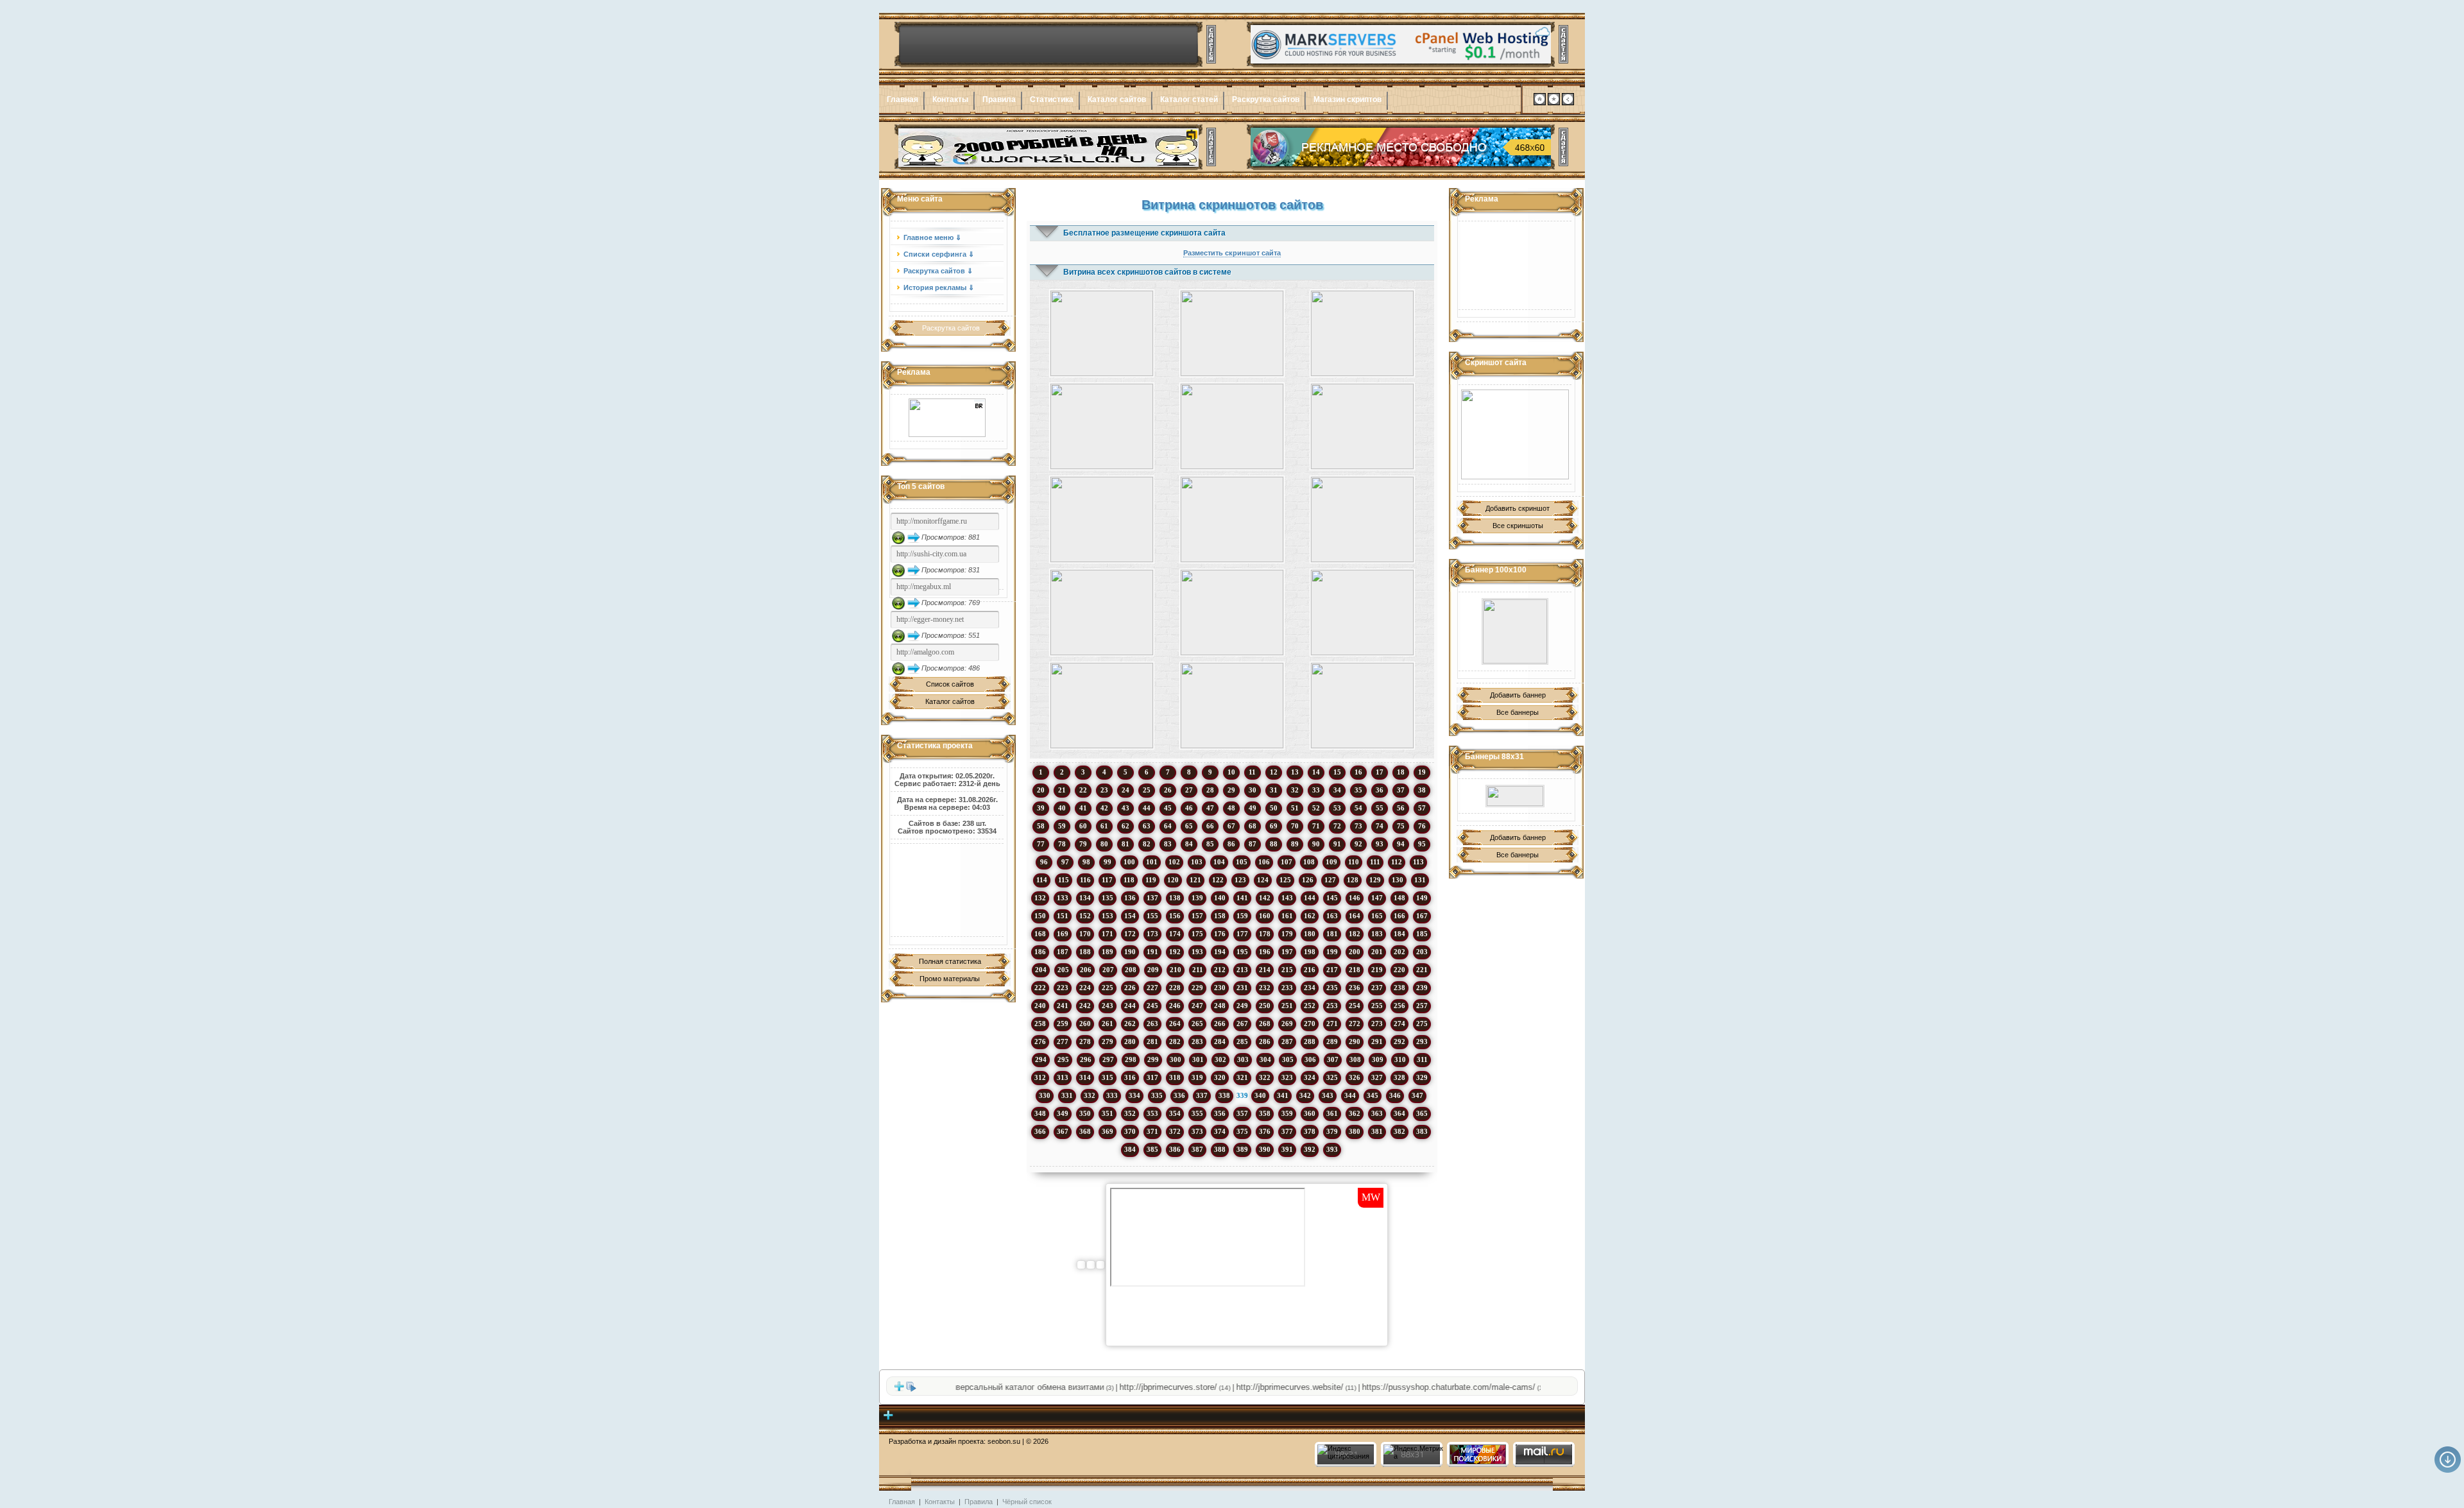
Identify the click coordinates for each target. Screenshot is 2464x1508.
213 (1242, 970)
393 (1332, 1149)
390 (1265, 1149)
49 (1253, 808)
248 (1220, 1006)
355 (1197, 1113)
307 (1333, 1059)
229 (1197, 988)
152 (1085, 916)
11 (1252, 772)
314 (1085, 1077)
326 (1355, 1077)
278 (1085, 1041)
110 (1354, 862)
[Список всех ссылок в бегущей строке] (911, 1389)
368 (1085, 1131)
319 (1197, 1077)
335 (1157, 1095)
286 (1265, 1041)
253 (1332, 1006)
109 (1331, 862)
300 (1176, 1059)
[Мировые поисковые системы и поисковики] (1476, 1462)
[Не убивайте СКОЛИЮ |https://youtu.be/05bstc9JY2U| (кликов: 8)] (1232, 333)
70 (1295, 826)
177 (1242, 934)
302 (1220, 1059)
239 (1422, 988)
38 (1422, 790)
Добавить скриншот (1518, 508)
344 (1350, 1095)
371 (1152, 1131)
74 (1380, 826)
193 (1197, 952)
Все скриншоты (1518, 526)
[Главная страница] (1540, 103)
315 (1108, 1077)
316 (1130, 1077)
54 (1358, 808)
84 (1189, 844)
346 (1395, 1095)
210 (1176, 970)
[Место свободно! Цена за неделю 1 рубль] (1401, 164)
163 (1332, 916)
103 (1197, 862)
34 (1337, 790)
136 (1130, 898)
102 (1174, 862)
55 (1380, 808)
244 (1130, 1006)
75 (1401, 826)
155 (1152, 916)
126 (1308, 880)
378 (1310, 1131)
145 (1332, 898)
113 (1418, 862)
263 (1152, 1024)
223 (1063, 988)
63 (1147, 826)
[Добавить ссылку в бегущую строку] (899, 1389)
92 (1358, 844)
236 (1355, 988)
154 (1130, 916)
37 (1401, 790)
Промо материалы (950, 979)
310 (1400, 1059)
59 (1062, 826)
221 (1422, 970)
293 (1422, 1041)
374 (1220, 1131)
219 (1377, 970)
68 (1253, 826)
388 (1220, 1149)
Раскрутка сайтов (1266, 99)
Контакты (950, 99)
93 (1380, 844)
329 (1422, 1077)
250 (1265, 1006)
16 (1358, 772)
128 (1353, 880)
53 (1337, 808)
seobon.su (1004, 1441)
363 (1377, 1113)
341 (1283, 1095)
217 (1332, 970)
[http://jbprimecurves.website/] (1515, 434)
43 (1125, 808)
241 (1063, 1006)
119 (1151, 880)
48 (1231, 808)
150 (1040, 916)
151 (1063, 916)
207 (1108, 970)
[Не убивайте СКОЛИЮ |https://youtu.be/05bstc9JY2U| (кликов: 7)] (1232, 706)
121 (1195, 880)
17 (1380, 772)
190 (1130, 952)
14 (1316, 772)
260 (1085, 1024)
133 (1063, 898)
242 (1085, 1006)
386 (1175, 1149)
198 (1310, 952)
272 (1355, 1024)
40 (1062, 808)
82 (1147, 844)
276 (1040, 1041)
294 (1041, 1059)
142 (1265, 898)
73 (1358, 826)
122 (1218, 880)
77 (1041, 844)
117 (1107, 880)
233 (1287, 988)
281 (1152, 1041)
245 (1152, 1006)
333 (1112, 1095)
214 (1265, 970)
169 (1063, 934)
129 (1375, 880)
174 (1175, 934)
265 (1197, 1024)
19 (1422, 772)
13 (1295, 772)
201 (1377, 952)
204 (1041, 970)
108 (1309, 862)
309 (1378, 1059)
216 (1310, 970)
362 (1355, 1113)
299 (1153, 1059)
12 (1274, 772)
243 (1108, 1006)
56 (1401, 808)
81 (1125, 844)
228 (1175, 988)
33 (1316, 790)
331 (1067, 1095)
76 (1422, 826)
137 (1152, 898)
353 (1152, 1113)
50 (1274, 808)
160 (1265, 916)
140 (1220, 898)
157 (1197, 916)
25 (1147, 790)
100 (1129, 862)
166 (1399, 916)
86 (1231, 844)
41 (1083, 808)
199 (1332, 952)
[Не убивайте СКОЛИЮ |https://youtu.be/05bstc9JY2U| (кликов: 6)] (1101, 426)
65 (1189, 826)
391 (1287, 1149)
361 (1332, 1113)
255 (1377, 1006)
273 (1377, 1024)
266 (1220, 1024)
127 (1330, 880)
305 (1288, 1059)
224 (1085, 988)
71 (1316, 826)
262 (1130, 1024)
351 (1108, 1113)
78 (1062, 844)
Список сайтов (950, 684)
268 (1265, 1024)
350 (1085, 1113)
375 (1242, 1131)
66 (1210, 826)
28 (1210, 790)
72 (1337, 826)
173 (1152, 934)
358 (1265, 1113)
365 (1422, 1113)
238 (1399, 988)
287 (1287, 1041)
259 (1063, 1024)
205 (1063, 970)
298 (1131, 1059)
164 (1355, 916)
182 (1355, 934)
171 (1108, 934)
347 (1417, 1095)
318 (1175, 1077)
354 (1175, 1113)
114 (1042, 880)
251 (1287, 1006)
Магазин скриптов (1347, 99)
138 (1175, 898)
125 (1285, 880)
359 (1287, 1113)
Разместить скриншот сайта (1232, 253)
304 (1265, 1059)
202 (1399, 952)
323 (1287, 1077)
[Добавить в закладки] (1554, 103)
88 (1274, 844)
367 (1063, 1131)
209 (1153, 970)
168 (1040, 934)
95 (1422, 844)
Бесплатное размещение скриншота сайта (1144, 233)
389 (1242, 1149)
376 (1265, 1131)
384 (1130, 1149)
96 (1044, 862)
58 (1041, 826)
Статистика (1052, 99)
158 (1220, 916)
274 (1399, 1024)
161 (1287, 916)
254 (1355, 1006)
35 (1358, 790)
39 (1041, 808)
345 (1373, 1095)
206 (1086, 970)
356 (1220, 1113)
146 (1355, 898)
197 (1287, 952)
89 (1295, 844)
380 (1355, 1131)
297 (1108, 1059)
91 (1337, 844)
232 (1265, 988)
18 (1401, 772)
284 (1220, 1041)
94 (1401, 844)
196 (1265, 952)
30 (1253, 790)
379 (1332, 1131)
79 (1083, 844)
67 (1231, 826)
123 (1240, 880)
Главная (903, 99)
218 (1355, 970)
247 (1197, 1006)
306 (1310, 1059)
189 (1108, 952)
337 (1202, 1095)
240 (1040, 1006)
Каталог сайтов (1117, 99)
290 (1355, 1041)
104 (1219, 862)
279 (1108, 1041)
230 (1220, 988)
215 (1287, 970)
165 (1377, 916)
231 (1242, 988)
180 (1310, 934)
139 (1197, 898)
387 (1197, 1149)
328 (1399, 1077)
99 (1108, 862)
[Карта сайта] (1568, 103)
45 (1168, 808)
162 (1310, 916)
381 (1377, 1131)
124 (1263, 880)
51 (1295, 808)
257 (1422, 1006)
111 (1375, 862)
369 (1108, 1131)
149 (1422, 898)
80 (1104, 844)
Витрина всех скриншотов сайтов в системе (1147, 272)
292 (1399, 1041)
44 (1147, 808)
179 (1287, 934)
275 (1422, 1024)
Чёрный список (1027, 1502)
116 (1085, 880)
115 (1064, 880)
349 (1063, 1113)
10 (1231, 772)
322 (1265, 1077)
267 (1242, 1024)
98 (1086, 862)
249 (1242, 1006)
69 (1274, 826)
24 (1125, 790)
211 (1198, 970)
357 (1242, 1113)
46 (1189, 808)
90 (1316, 844)
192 (1175, 952)
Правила (999, 99)
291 (1377, 1041)
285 (1242, 1041)
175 (1197, 934)
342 (1305, 1095)
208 (1131, 970)
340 (1260, 1095)
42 (1104, 808)
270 (1310, 1024)
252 (1310, 1006)
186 (1040, 952)
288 (1310, 1041)
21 (1062, 790)
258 (1040, 1024)
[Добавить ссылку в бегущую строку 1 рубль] (888, 1418)
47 (1210, 808)
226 (1130, 988)
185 (1422, 934)
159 (1242, 916)
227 (1152, 988)
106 (1264, 862)
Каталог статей (1189, 99)
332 (1090, 1095)
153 (1108, 916)
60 (1083, 826)
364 (1399, 1113)
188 (1085, 952)
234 (1310, 988)
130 (1398, 880)
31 (1274, 790)
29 (1231, 790)
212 (1220, 970)
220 (1399, 970)
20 (1041, 790)
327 (1377, 1077)
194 (1220, 952)
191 (1152, 952)
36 (1380, 790)
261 (1108, 1024)
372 (1175, 1131)
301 (1198, 1059)
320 (1220, 1077)
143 (1287, 898)
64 (1168, 826)
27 (1189, 790)
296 (1086, 1059)
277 (1063, 1041)
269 (1287, 1024)
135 (1108, 898)
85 (1210, 844)
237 (1377, 988)
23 (1104, 790)
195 (1242, 952)
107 (1287, 862)
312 (1040, 1077)
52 (1316, 808)
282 (1175, 1041)
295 (1063, 1059)
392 (1310, 1149)
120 (1173, 880)
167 (1422, 916)
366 (1040, 1131)
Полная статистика (950, 961)
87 (1253, 844)
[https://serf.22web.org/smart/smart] (1515, 631)
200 (1355, 952)
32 (1295, 790)
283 (1197, 1041)
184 (1399, 934)
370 (1130, 1131)
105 (1242, 862)
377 (1287, 1131)
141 (1242, 898)
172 (1130, 934)
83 (1168, 844)
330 (1045, 1095)
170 (1085, 934)
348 (1040, 1113)
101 (1152, 862)
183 (1377, 934)
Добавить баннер (1518, 695)
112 (1397, 862)
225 (1108, 988)
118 (1129, 880)
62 (1125, 826)
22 (1083, 790)
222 (1040, 988)
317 (1152, 1077)
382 (1399, 1131)
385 (1152, 1149)
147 (1377, 898)
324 (1310, 1077)
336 (1179, 1095)
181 (1332, 934)
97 (1065, 862)
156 (1175, 916)
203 (1422, 952)
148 (1399, 898)
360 (1310, 1113)
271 (1332, 1024)
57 (1422, 808)
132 (1040, 898)
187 (1063, 952)
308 (1355, 1059)
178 (1265, 934)
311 (1422, 1059)
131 (1420, 880)
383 (1422, 1131)
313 (1063, 1077)
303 (1243, 1059)
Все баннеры (1518, 712)
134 (1085, 898)
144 (1310, 898)
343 (1328, 1095)
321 (1242, 1077)
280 (1130, 1041)
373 (1197, 1131)
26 (1168, 790)
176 (1220, 934)
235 (1332, 988)
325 (1332, 1077)
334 (1134, 1095)
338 (1224, 1095)
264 (1175, 1024)
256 (1399, 1006)
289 (1332, 1041)
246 (1175, 1006)
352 (1130, 1113)
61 (1104, 826)
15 (1337, 772)
